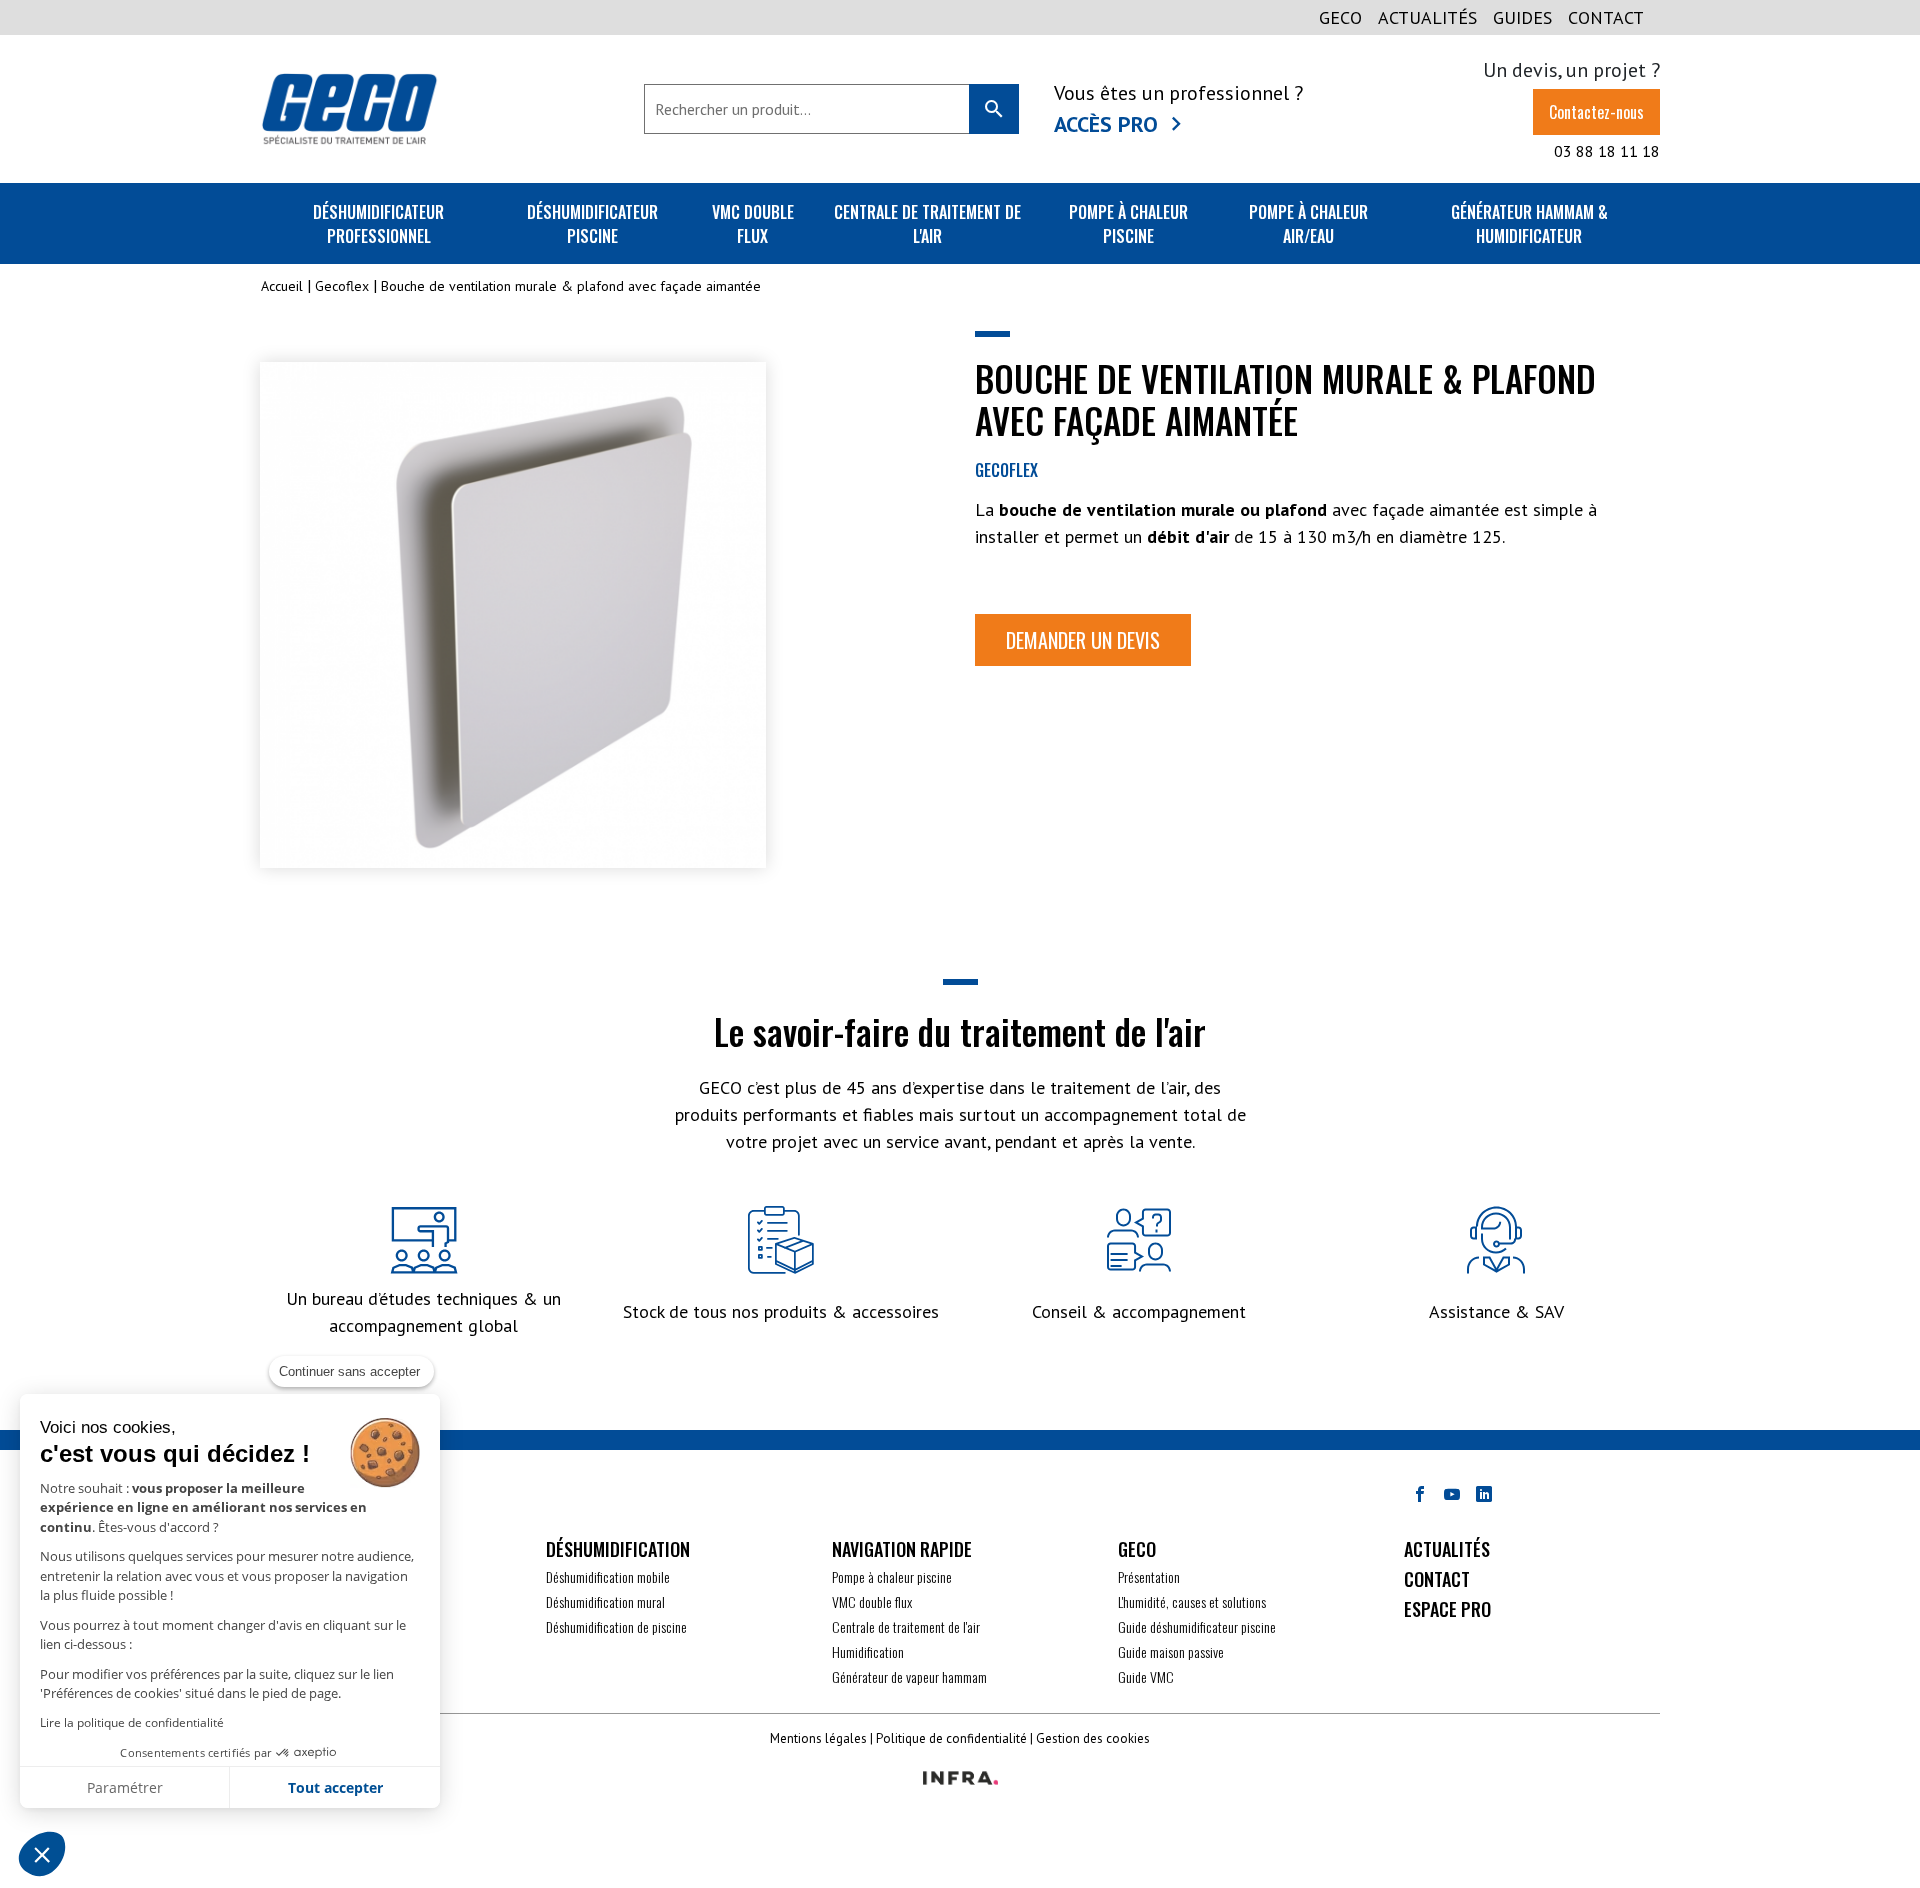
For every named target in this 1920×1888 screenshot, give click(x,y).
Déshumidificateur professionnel (378, 224)
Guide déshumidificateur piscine (1197, 1626)
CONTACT (1606, 17)
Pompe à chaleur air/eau (1308, 224)
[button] (42, 1854)
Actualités (1427, 17)
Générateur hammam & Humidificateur (1529, 224)
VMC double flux (753, 224)
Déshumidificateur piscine (592, 224)
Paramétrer (125, 1787)
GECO (1340, 17)
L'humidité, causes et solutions (1192, 1601)
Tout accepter (335, 1787)
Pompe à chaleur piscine (1128, 224)
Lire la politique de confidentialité (132, 1722)
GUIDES (1522, 17)
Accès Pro (1106, 124)
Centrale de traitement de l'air (927, 224)
